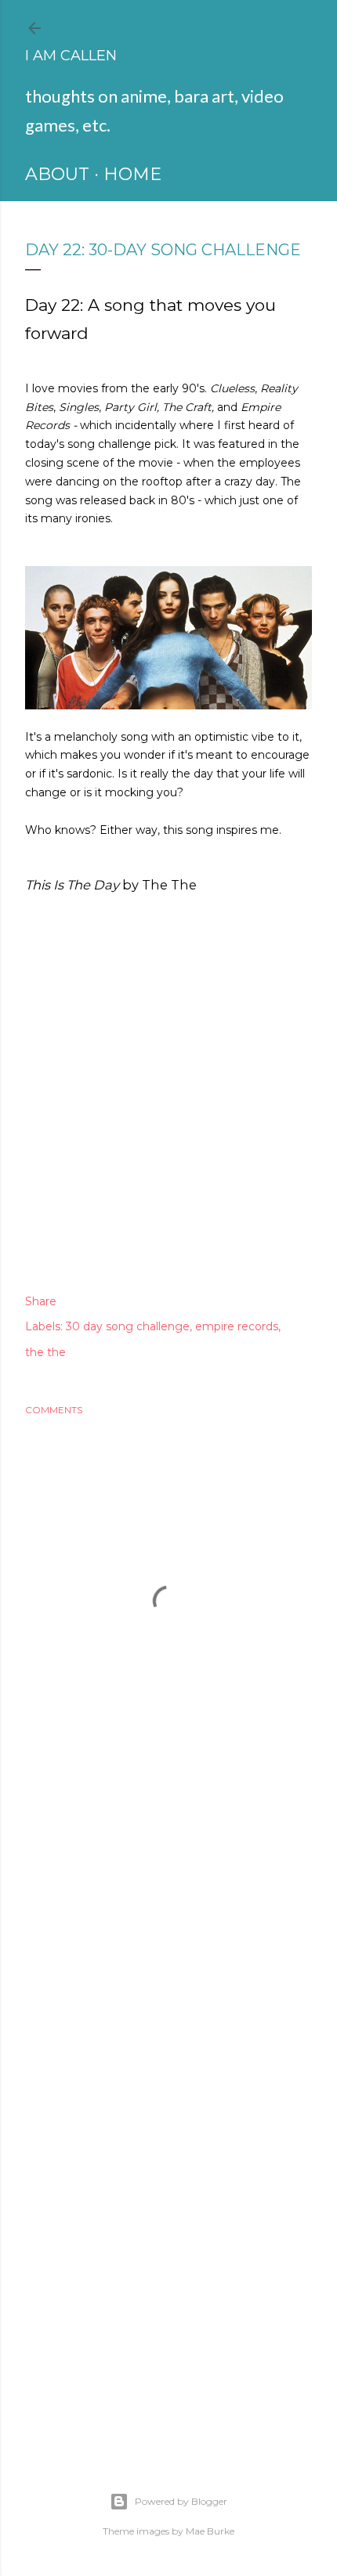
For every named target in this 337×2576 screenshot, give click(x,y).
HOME (132, 174)
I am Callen (71, 56)
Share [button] (41, 1301)
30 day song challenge (128, 1326)
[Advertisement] (168, 1928)
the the (45, 1352)
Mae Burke (210, 2531)
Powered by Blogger (181, 2501)
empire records (237, 1326)
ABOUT (57, 174)
